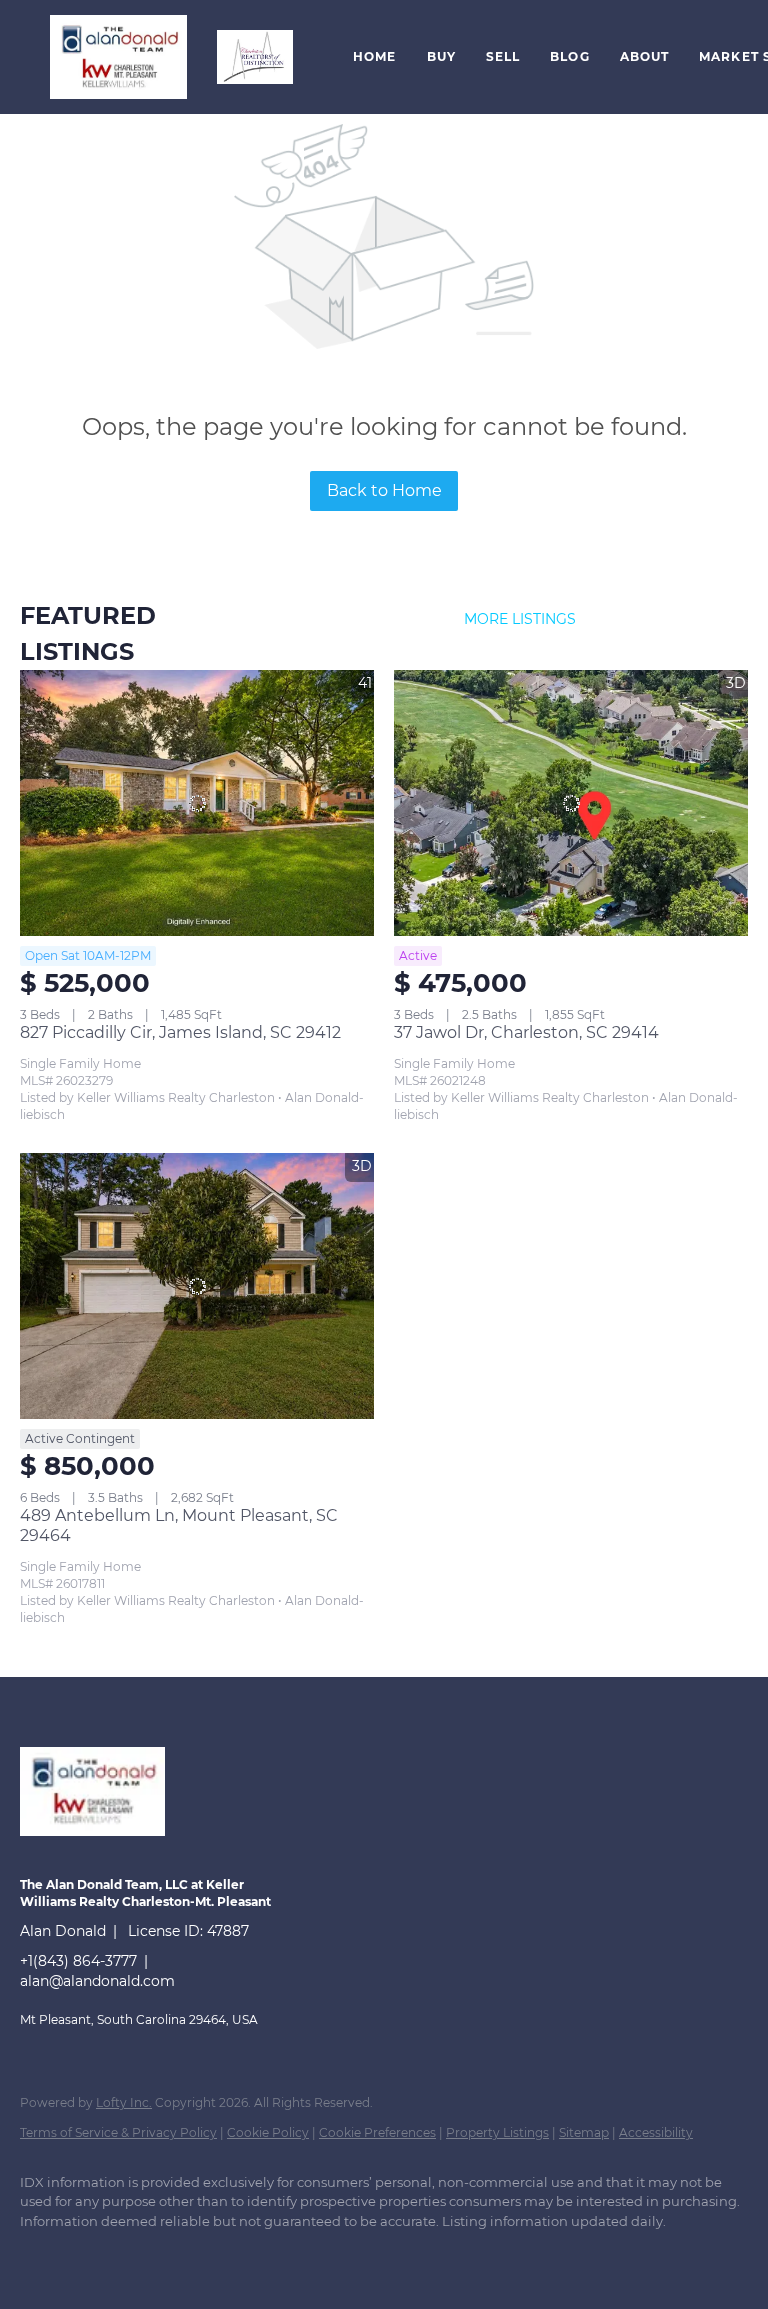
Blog (569, 56)
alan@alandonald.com (97, 1981)
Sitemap (584, 2132)
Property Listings (497, 2132)
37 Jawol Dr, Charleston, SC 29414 (526, 1032)
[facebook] (44, 2255)
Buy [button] (441, 56)
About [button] (645, 56)
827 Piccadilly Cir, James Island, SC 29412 (180, 1032)
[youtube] (276, 2255)
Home (374, 56)
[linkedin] (102, 2255)
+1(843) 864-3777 (78, 1961)
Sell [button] (503, 56)
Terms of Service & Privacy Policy (118, 2132)
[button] (118, 57)
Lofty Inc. (124, 2102)
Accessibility (656, 2132)
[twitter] (160, 2255)
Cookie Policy (268, 2132)
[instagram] (218, 2255)
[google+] (334, 2255)
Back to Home (384, 490)
